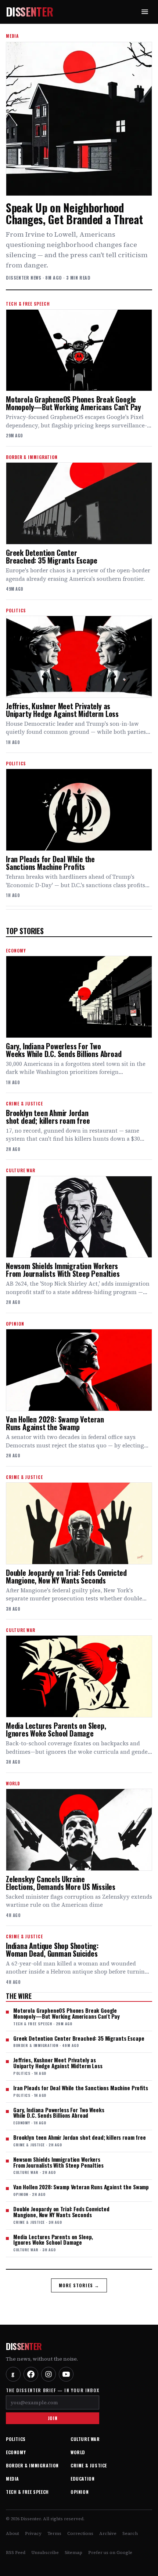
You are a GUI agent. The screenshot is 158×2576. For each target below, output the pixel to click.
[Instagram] (49, 2374)
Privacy (33, 2533)
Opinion (80, 2492)
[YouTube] (66, 2374)
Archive (108, 2533)
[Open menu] (145, 12)
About (12, 2533)
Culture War (85, 2439)
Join (53, 2418)
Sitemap (73, 2553)
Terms (54, 2533)
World (78, 2452)
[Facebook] (31, 2374)
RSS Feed (16, 2553)
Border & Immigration (32, 2465)
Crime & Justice (89, 2465)
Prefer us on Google (110, 2553)
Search (130, 2533)
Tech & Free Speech (27, 2492)
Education (82, 2479)
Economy (16, 2452)
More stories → (79, 2285)
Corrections (80, 2533)
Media (12, 2479)
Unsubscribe (45, 2553)
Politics (16, 2439)
